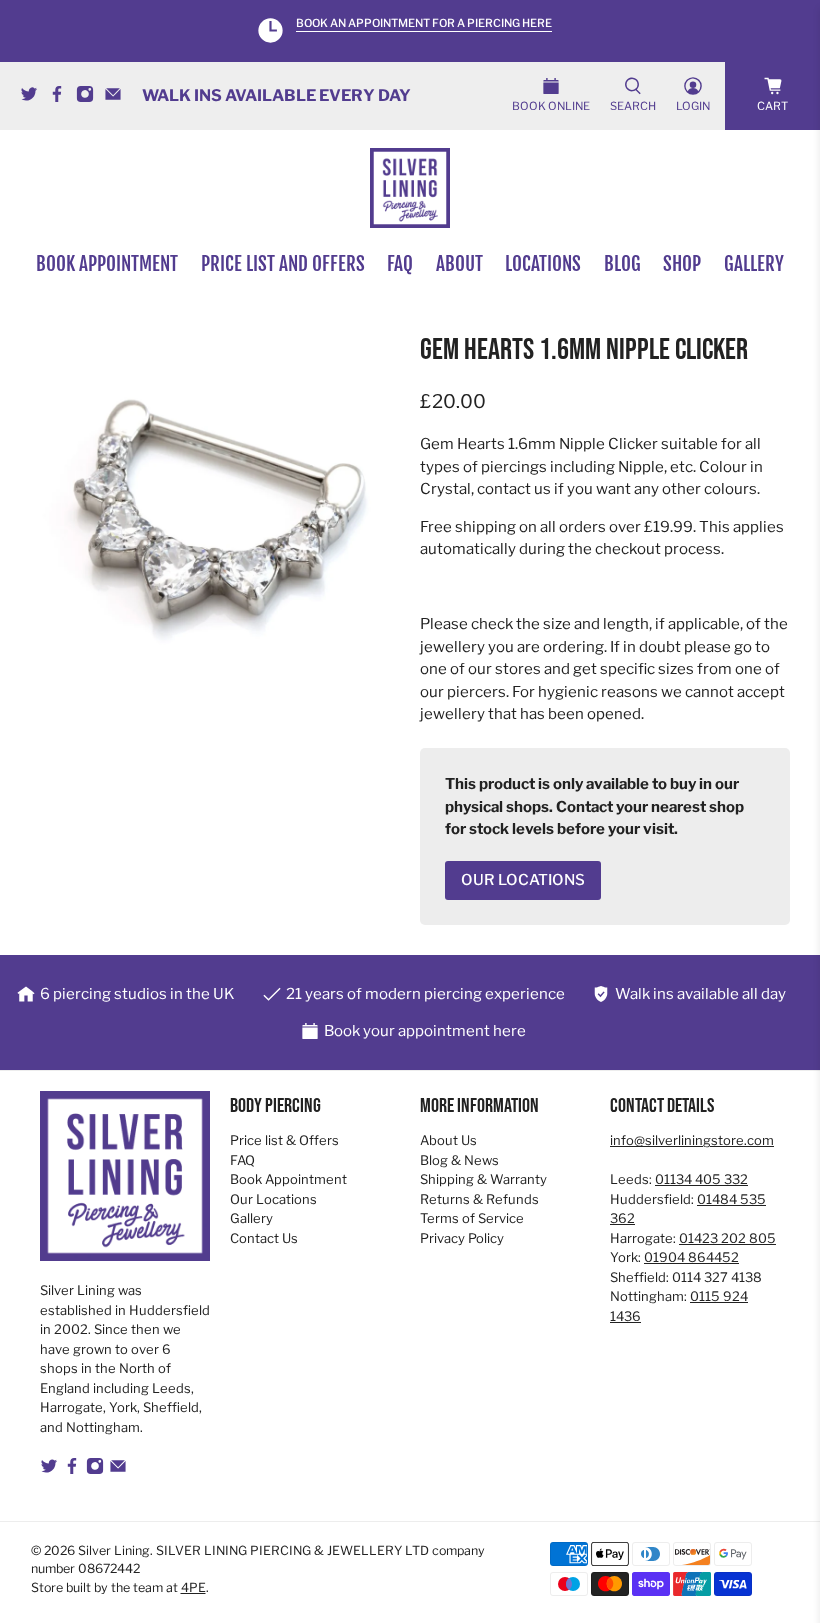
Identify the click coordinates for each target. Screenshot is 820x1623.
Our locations (523, 880)
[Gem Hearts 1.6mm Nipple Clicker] (216, 519)
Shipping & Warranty (483, 1179)
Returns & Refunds (479, 1199)
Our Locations (273, 1199)
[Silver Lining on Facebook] (62, 97)
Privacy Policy (462, 1238)
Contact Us (264, 1238)
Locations (543, 264)
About (459, 264)
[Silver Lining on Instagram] (90, 97)
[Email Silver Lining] (118, 97)
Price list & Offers (284, 1140)
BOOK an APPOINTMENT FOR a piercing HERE (424, 23)
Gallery (754, 264)
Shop (682, 264)
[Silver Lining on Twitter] (34, 97)
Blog (622, 264)
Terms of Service (472, 1218)
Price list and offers (283, 264)
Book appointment (107, 264)
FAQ (400, 264)
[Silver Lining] (410, 188)
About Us (448, 1140)
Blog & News (459, 1160)
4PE (193, 1587)
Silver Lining (114, 1550)
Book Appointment (288, 1179)
